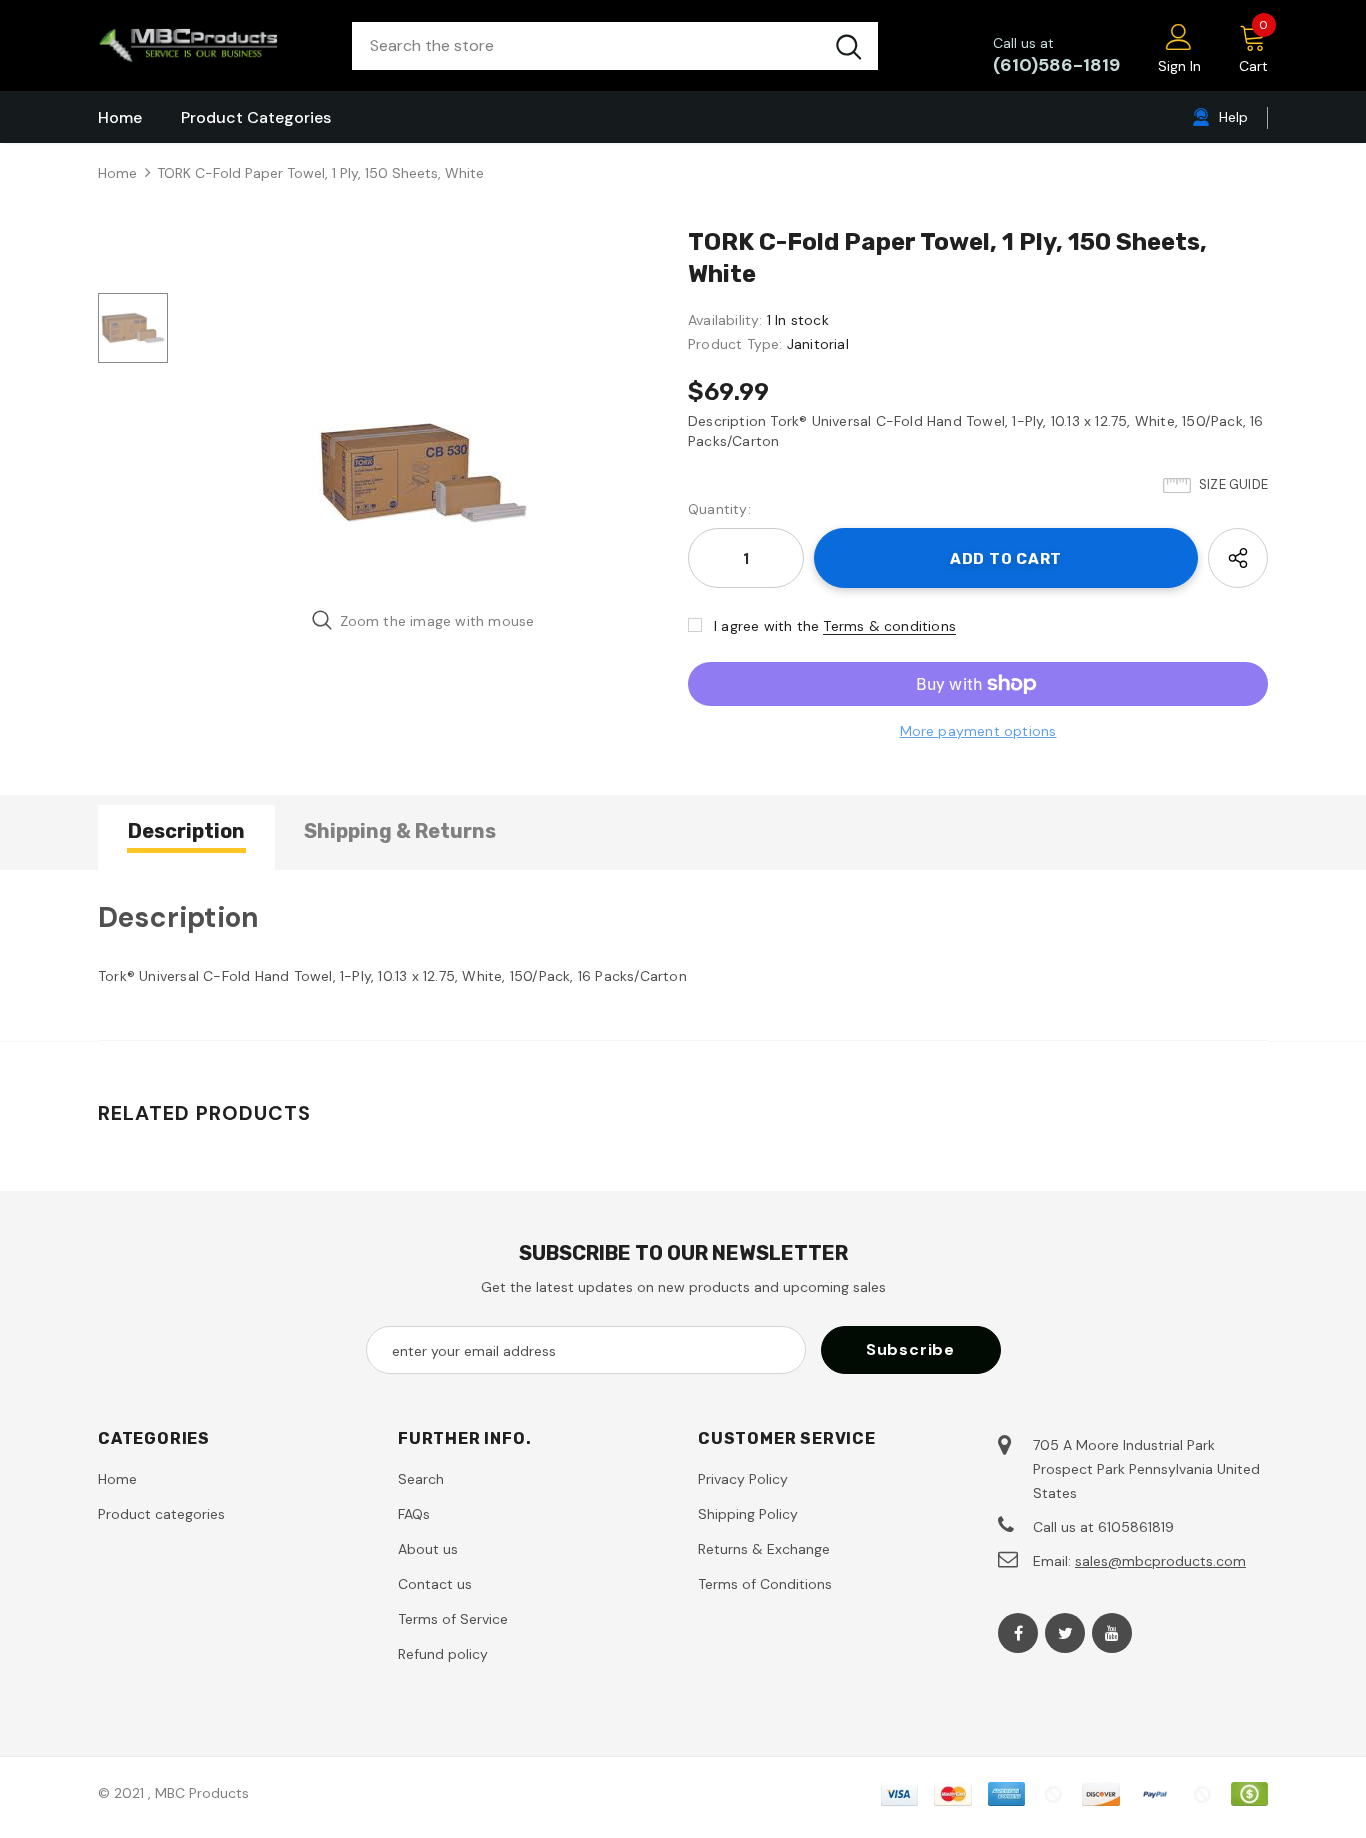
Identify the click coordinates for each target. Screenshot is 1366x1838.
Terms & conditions (889, 626)
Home (117, 173)
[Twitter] (1065, 1633)
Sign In (1179, 66)
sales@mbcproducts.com (1160, 1561)
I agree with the (766, 626)
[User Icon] (1179, 36)
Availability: (725, 320)
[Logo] (210, 45)
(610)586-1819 (1056, 65)
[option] (423, 472)
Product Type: (735, 344)
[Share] (1238, 558)
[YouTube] (1112, 1633)
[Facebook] (1018, 1633)
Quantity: (719, 509)
